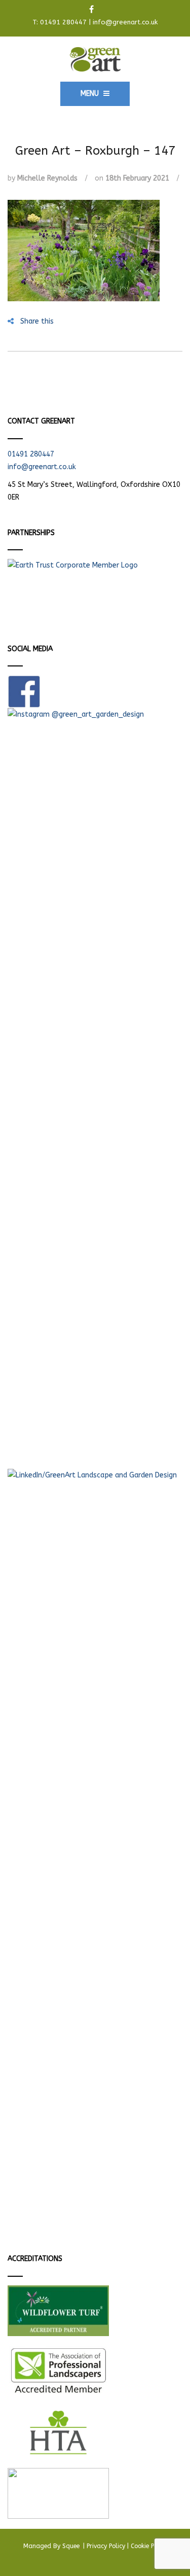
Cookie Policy (149, 2546)
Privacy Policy (106, 2546)
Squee (72, 2546)
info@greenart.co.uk (125, 22)
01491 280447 (63, 22)
